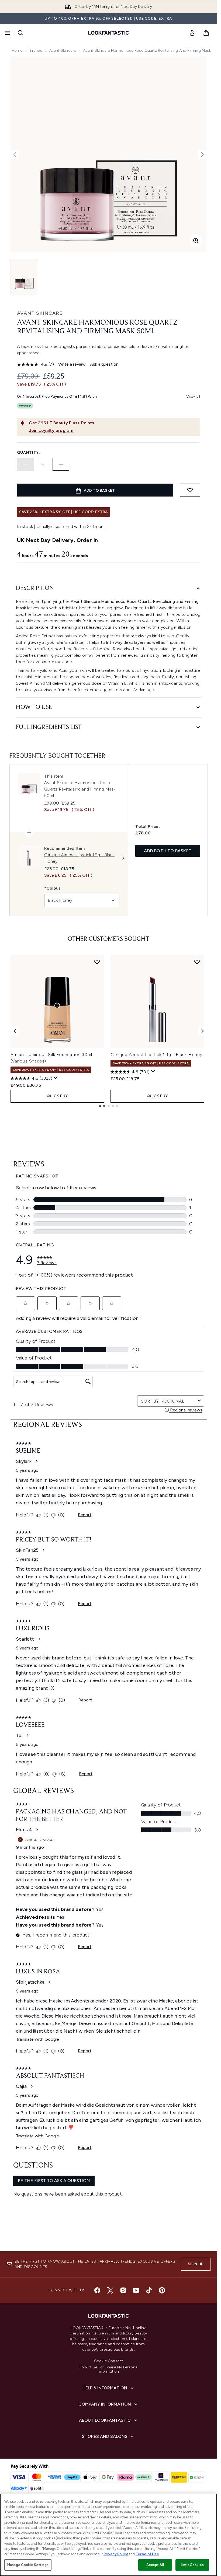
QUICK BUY (57, 1096)
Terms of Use (147, 2554)
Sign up (196, 2264)
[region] (108, 2535)
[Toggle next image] (202, 155)
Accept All (155, 2565)
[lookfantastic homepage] (109, 33)
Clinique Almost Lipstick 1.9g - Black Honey (156, 1055)
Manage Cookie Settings (28, 2565)
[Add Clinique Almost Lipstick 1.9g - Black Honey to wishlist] (197, 962)
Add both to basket (168, 851)
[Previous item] (15, 1031)
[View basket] (206, 33)
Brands (36, 50)
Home (17, 50)
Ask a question (104, 364)
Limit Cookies (192, 2565)
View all (193, 396)
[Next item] (202, 1031)
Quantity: (29, 452)
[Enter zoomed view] (196, 241)
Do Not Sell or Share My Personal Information (108, 2369)
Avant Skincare (63, 50)
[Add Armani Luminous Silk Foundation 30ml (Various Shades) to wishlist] (97, 962)
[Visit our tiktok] (149, 2290)
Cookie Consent (109, 2361)
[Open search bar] (20, 33)
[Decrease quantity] (25, 464)
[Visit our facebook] (97, 2290)
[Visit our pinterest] (162, 2290)
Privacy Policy (116, 2554)
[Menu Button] (7, 33)
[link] (192, 33)
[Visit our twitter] (110, 2290)
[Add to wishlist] (190, 490)
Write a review (72, 364)
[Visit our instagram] (123, 2290)
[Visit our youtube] (136, 2290)
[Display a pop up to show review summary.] (56, 1078)
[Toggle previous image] (15, 155)
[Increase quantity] (61, 464)
